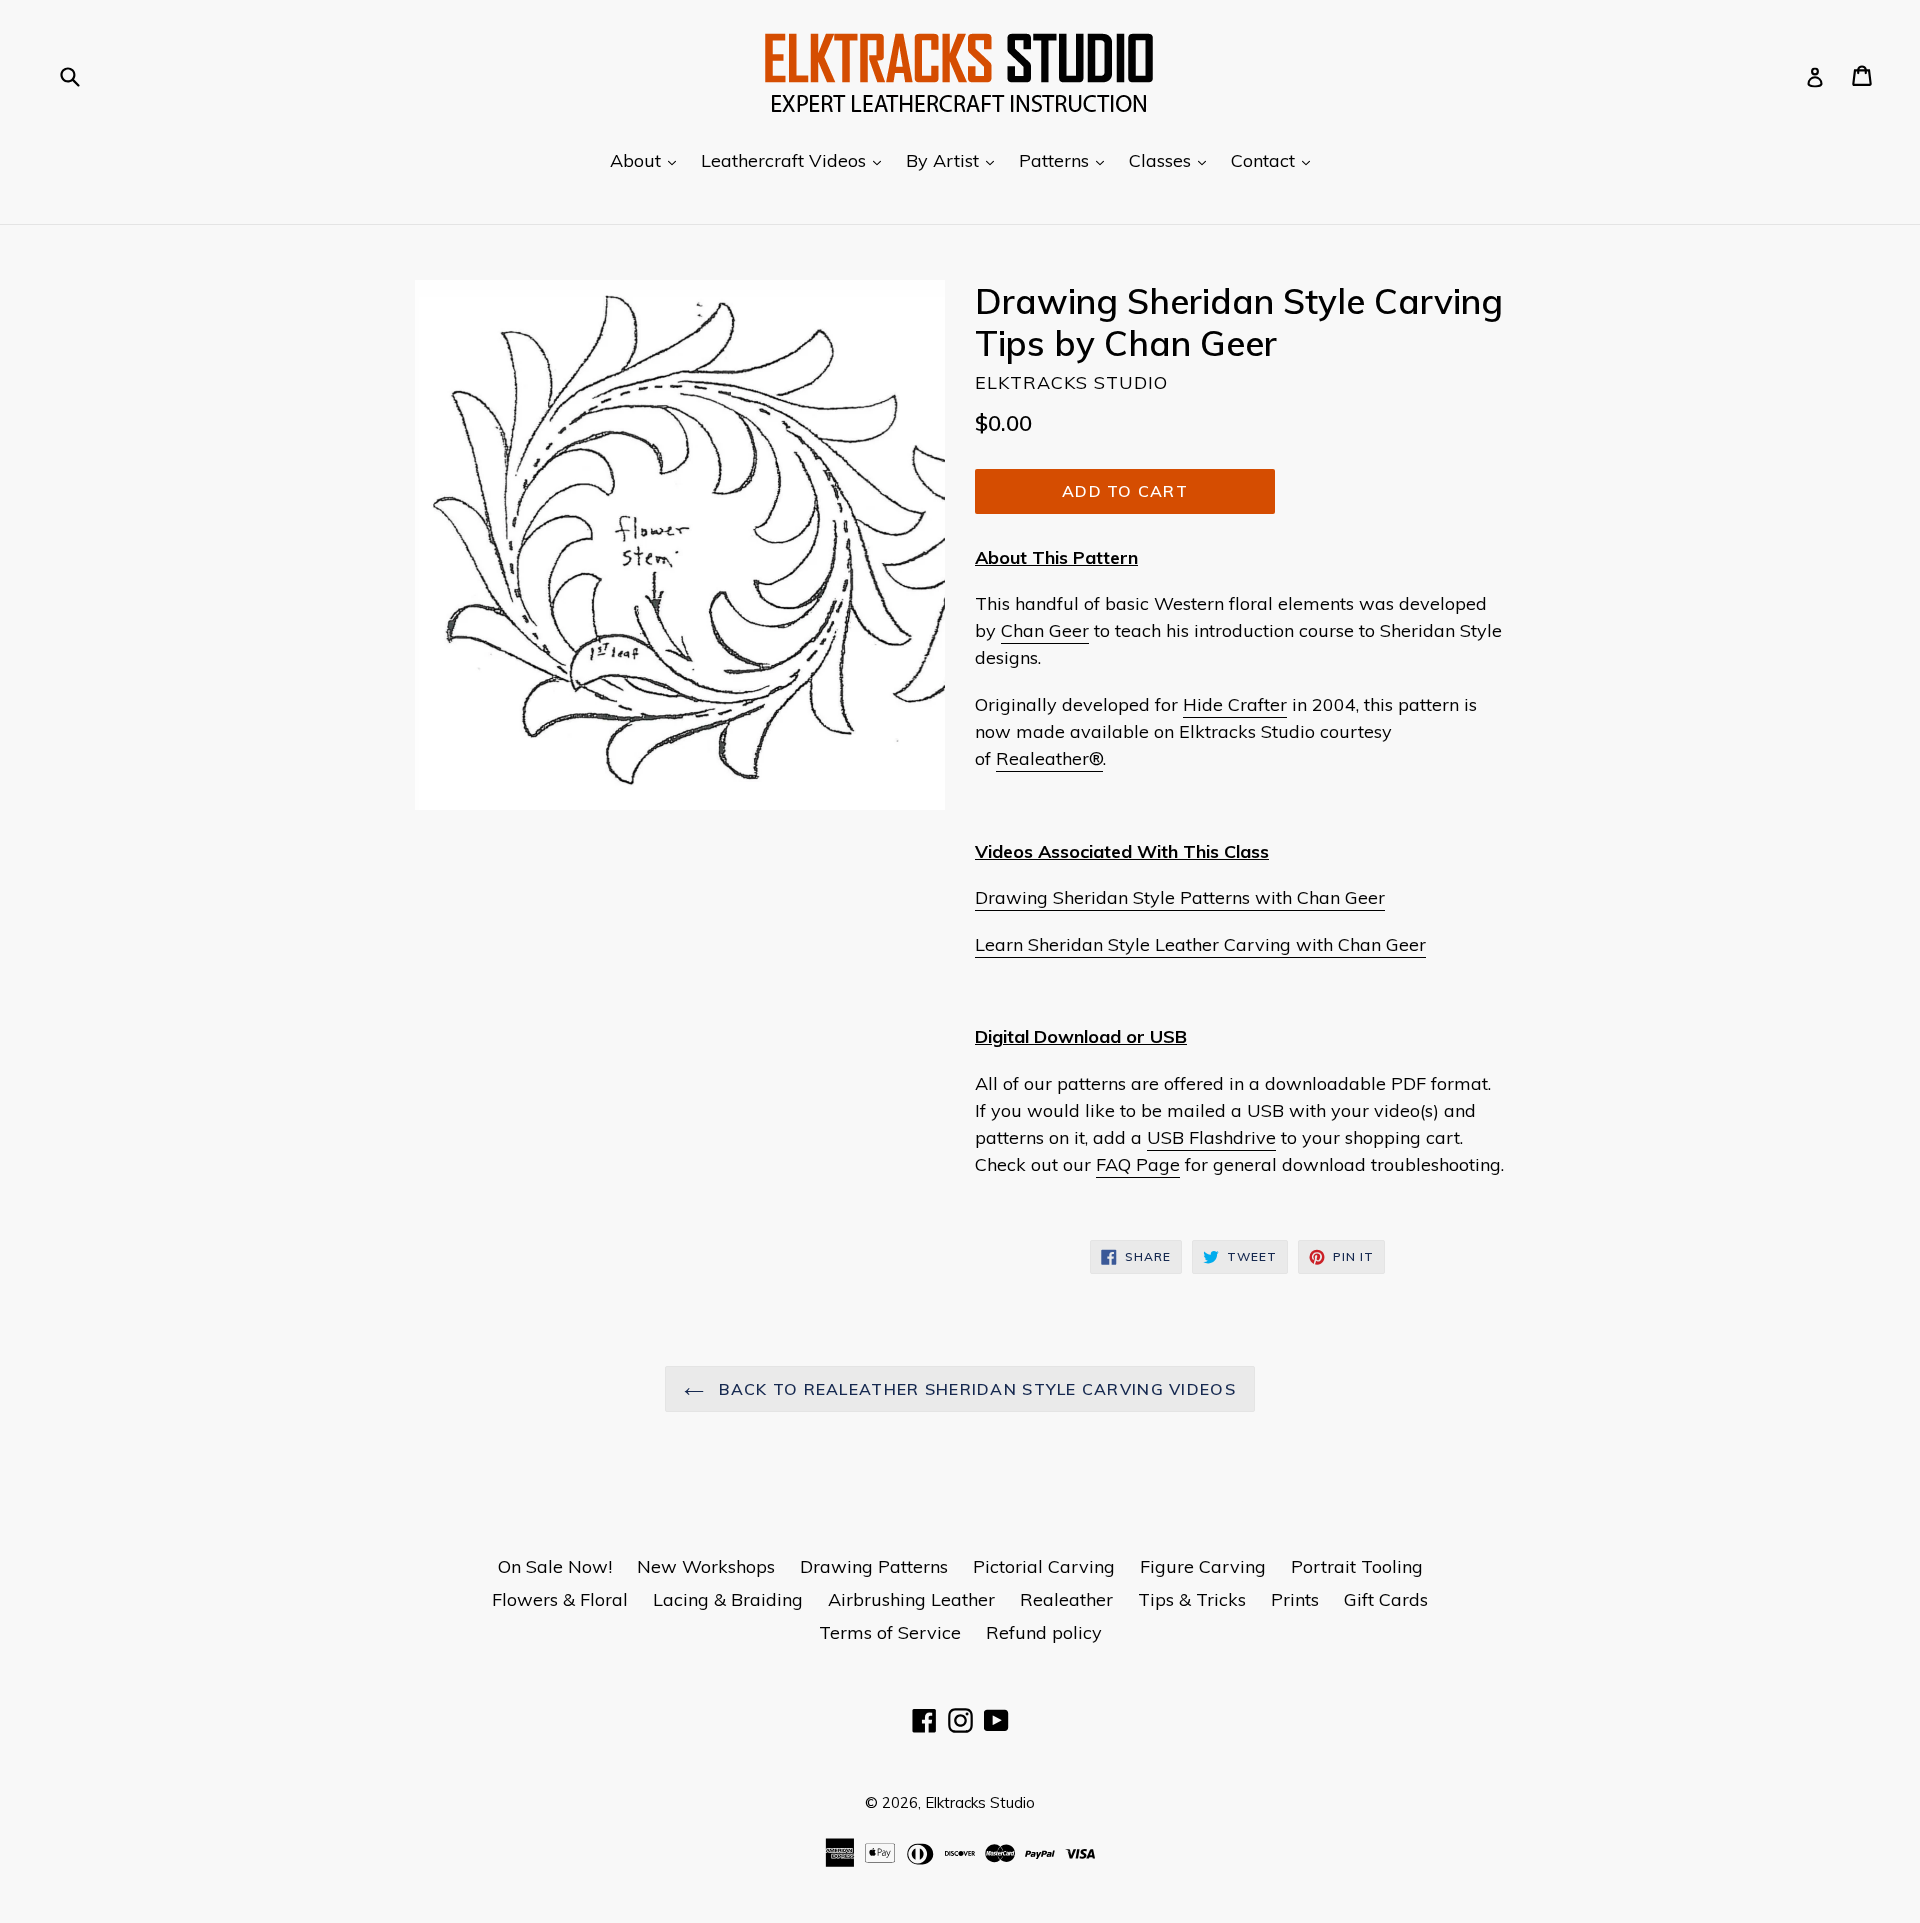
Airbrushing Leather (911, 1599)
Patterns (1066, 160)
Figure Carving (1203, 1566)
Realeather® (1049, 758)
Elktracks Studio (980, 1802)
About (648, 160)
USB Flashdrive (1211, 1137)
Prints (1295, 1599)
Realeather (1066, 1599)
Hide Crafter (1235, 704)
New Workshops (706, 1566)
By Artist (955, 160)
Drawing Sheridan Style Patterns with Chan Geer (1180, 897)
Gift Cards (1386, 1599)
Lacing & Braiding (728, 1599)
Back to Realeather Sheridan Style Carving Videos (975, 1389)
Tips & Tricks (1192, 1599)
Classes (1172, 160)
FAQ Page (1138, 1164)
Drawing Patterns (874, 1566)
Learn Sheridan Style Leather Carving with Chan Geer (1200, 944)
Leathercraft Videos (796, 160)
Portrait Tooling (1357, 1566)
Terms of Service (890, 1632)
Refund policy (1044, 1632)
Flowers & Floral (560, 1599)
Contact (1275, 160)
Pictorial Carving (1044, 1566)
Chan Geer (1045, 630)
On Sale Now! (555, 1566)
